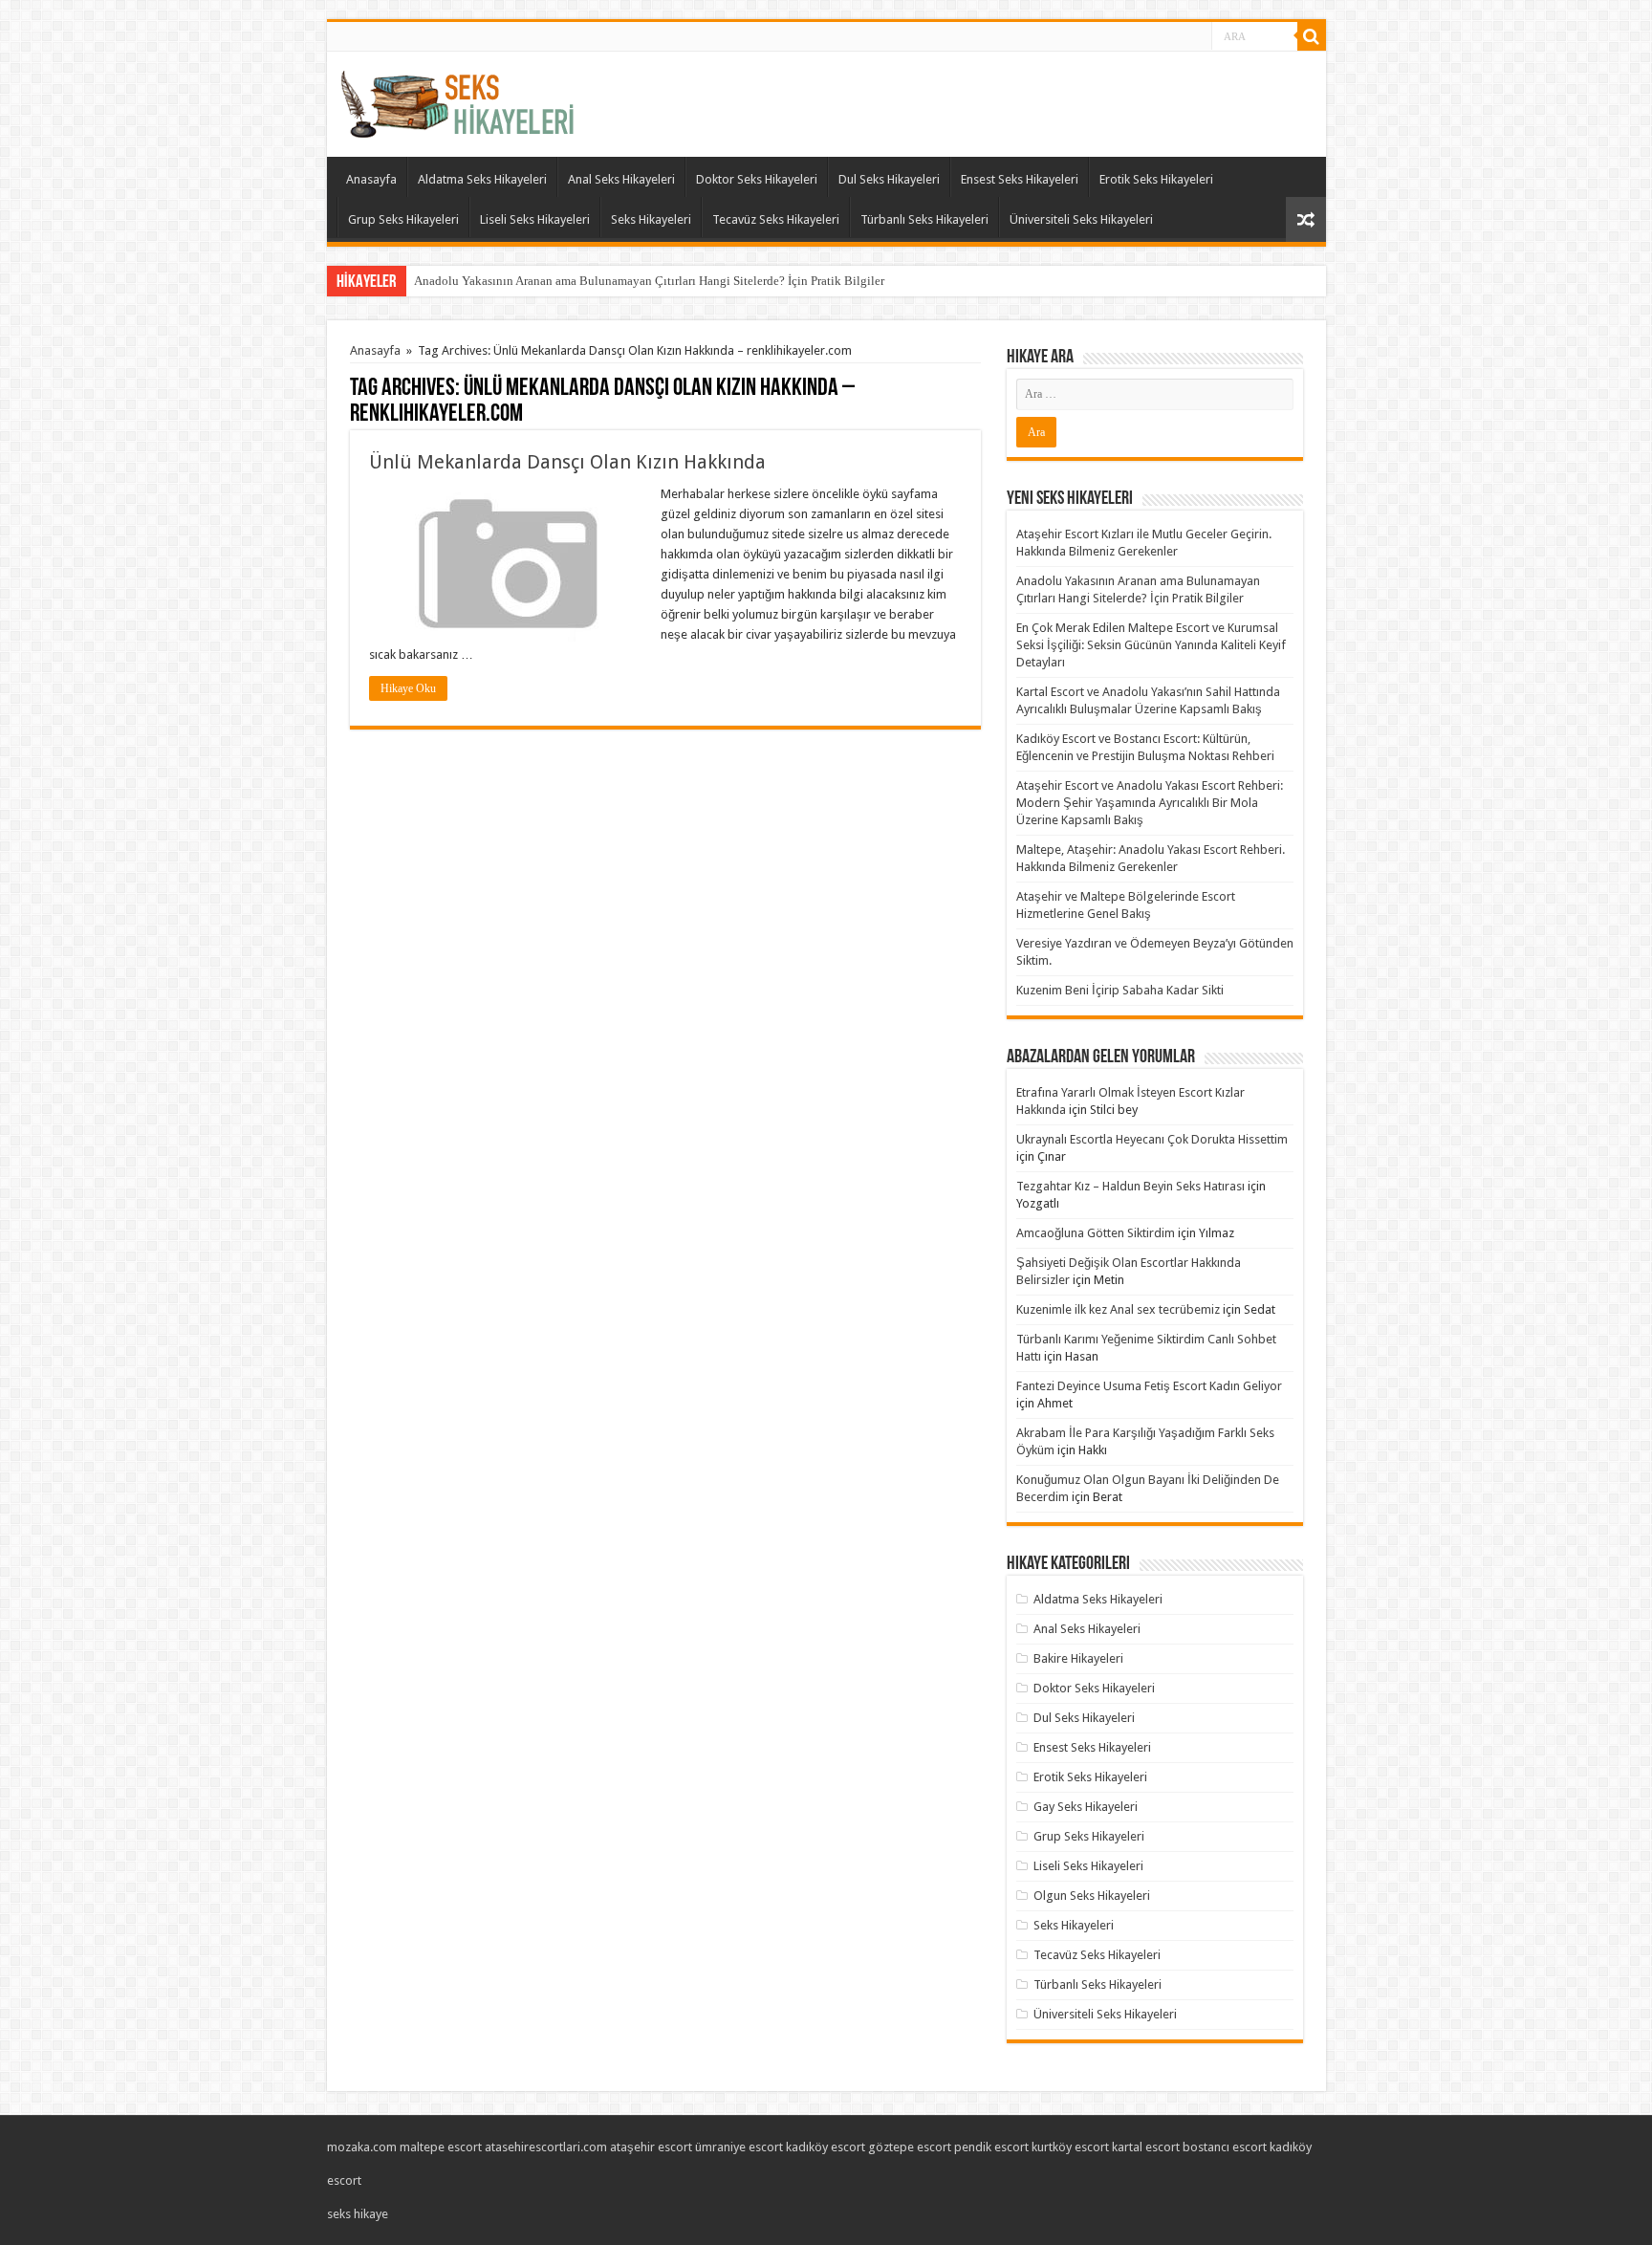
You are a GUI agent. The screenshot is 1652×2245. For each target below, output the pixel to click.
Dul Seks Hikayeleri (889, 179)
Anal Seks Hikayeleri (621, 179)
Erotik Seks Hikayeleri (1156, 179)
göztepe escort (910, 2147)
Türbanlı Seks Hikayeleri (924, 219)
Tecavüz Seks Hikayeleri (776, 219)
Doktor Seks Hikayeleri (757, 179)
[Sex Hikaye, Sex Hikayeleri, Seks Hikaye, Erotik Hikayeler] (457, 100)
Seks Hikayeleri (651, 219)
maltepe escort (441, 2147)
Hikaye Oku (408, 688)
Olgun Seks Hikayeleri (1092, 1896)
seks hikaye (358, 2214)
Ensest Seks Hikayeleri (1020, 179)
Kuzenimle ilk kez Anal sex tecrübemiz (1118, 1309)
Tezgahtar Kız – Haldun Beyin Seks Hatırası (1130, 1186)
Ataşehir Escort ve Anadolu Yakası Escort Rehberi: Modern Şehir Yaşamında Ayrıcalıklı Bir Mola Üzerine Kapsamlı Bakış (1150, 803)
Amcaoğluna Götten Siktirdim (1096, 1233)
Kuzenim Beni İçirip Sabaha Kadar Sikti (1120, 990)
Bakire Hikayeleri (1078, 1658)
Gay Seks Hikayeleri (1086, 1807)
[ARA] (1312, 36)
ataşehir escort (651, 2147)
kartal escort (1146, 2147)
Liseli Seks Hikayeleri (535, 219)
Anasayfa (371, 179)
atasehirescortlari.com (546, 2147)
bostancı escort (1225, 2147)
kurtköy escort (1070, 2147)
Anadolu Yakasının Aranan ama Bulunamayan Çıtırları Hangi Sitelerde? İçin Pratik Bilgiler (649, 281)
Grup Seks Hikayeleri (403, 219)
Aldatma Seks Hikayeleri (482, 179)
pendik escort (991, 2147)
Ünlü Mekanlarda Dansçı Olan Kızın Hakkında (567, 462)
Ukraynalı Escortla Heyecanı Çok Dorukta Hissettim (1152, 1139)
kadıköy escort (826, 2147)
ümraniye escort (739, 2147)
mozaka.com (362, 2147)
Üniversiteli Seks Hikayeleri (1081, 219)
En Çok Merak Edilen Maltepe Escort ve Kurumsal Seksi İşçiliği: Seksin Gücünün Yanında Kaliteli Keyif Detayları (1151, 645)
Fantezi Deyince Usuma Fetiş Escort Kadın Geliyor (1149, 1386)
